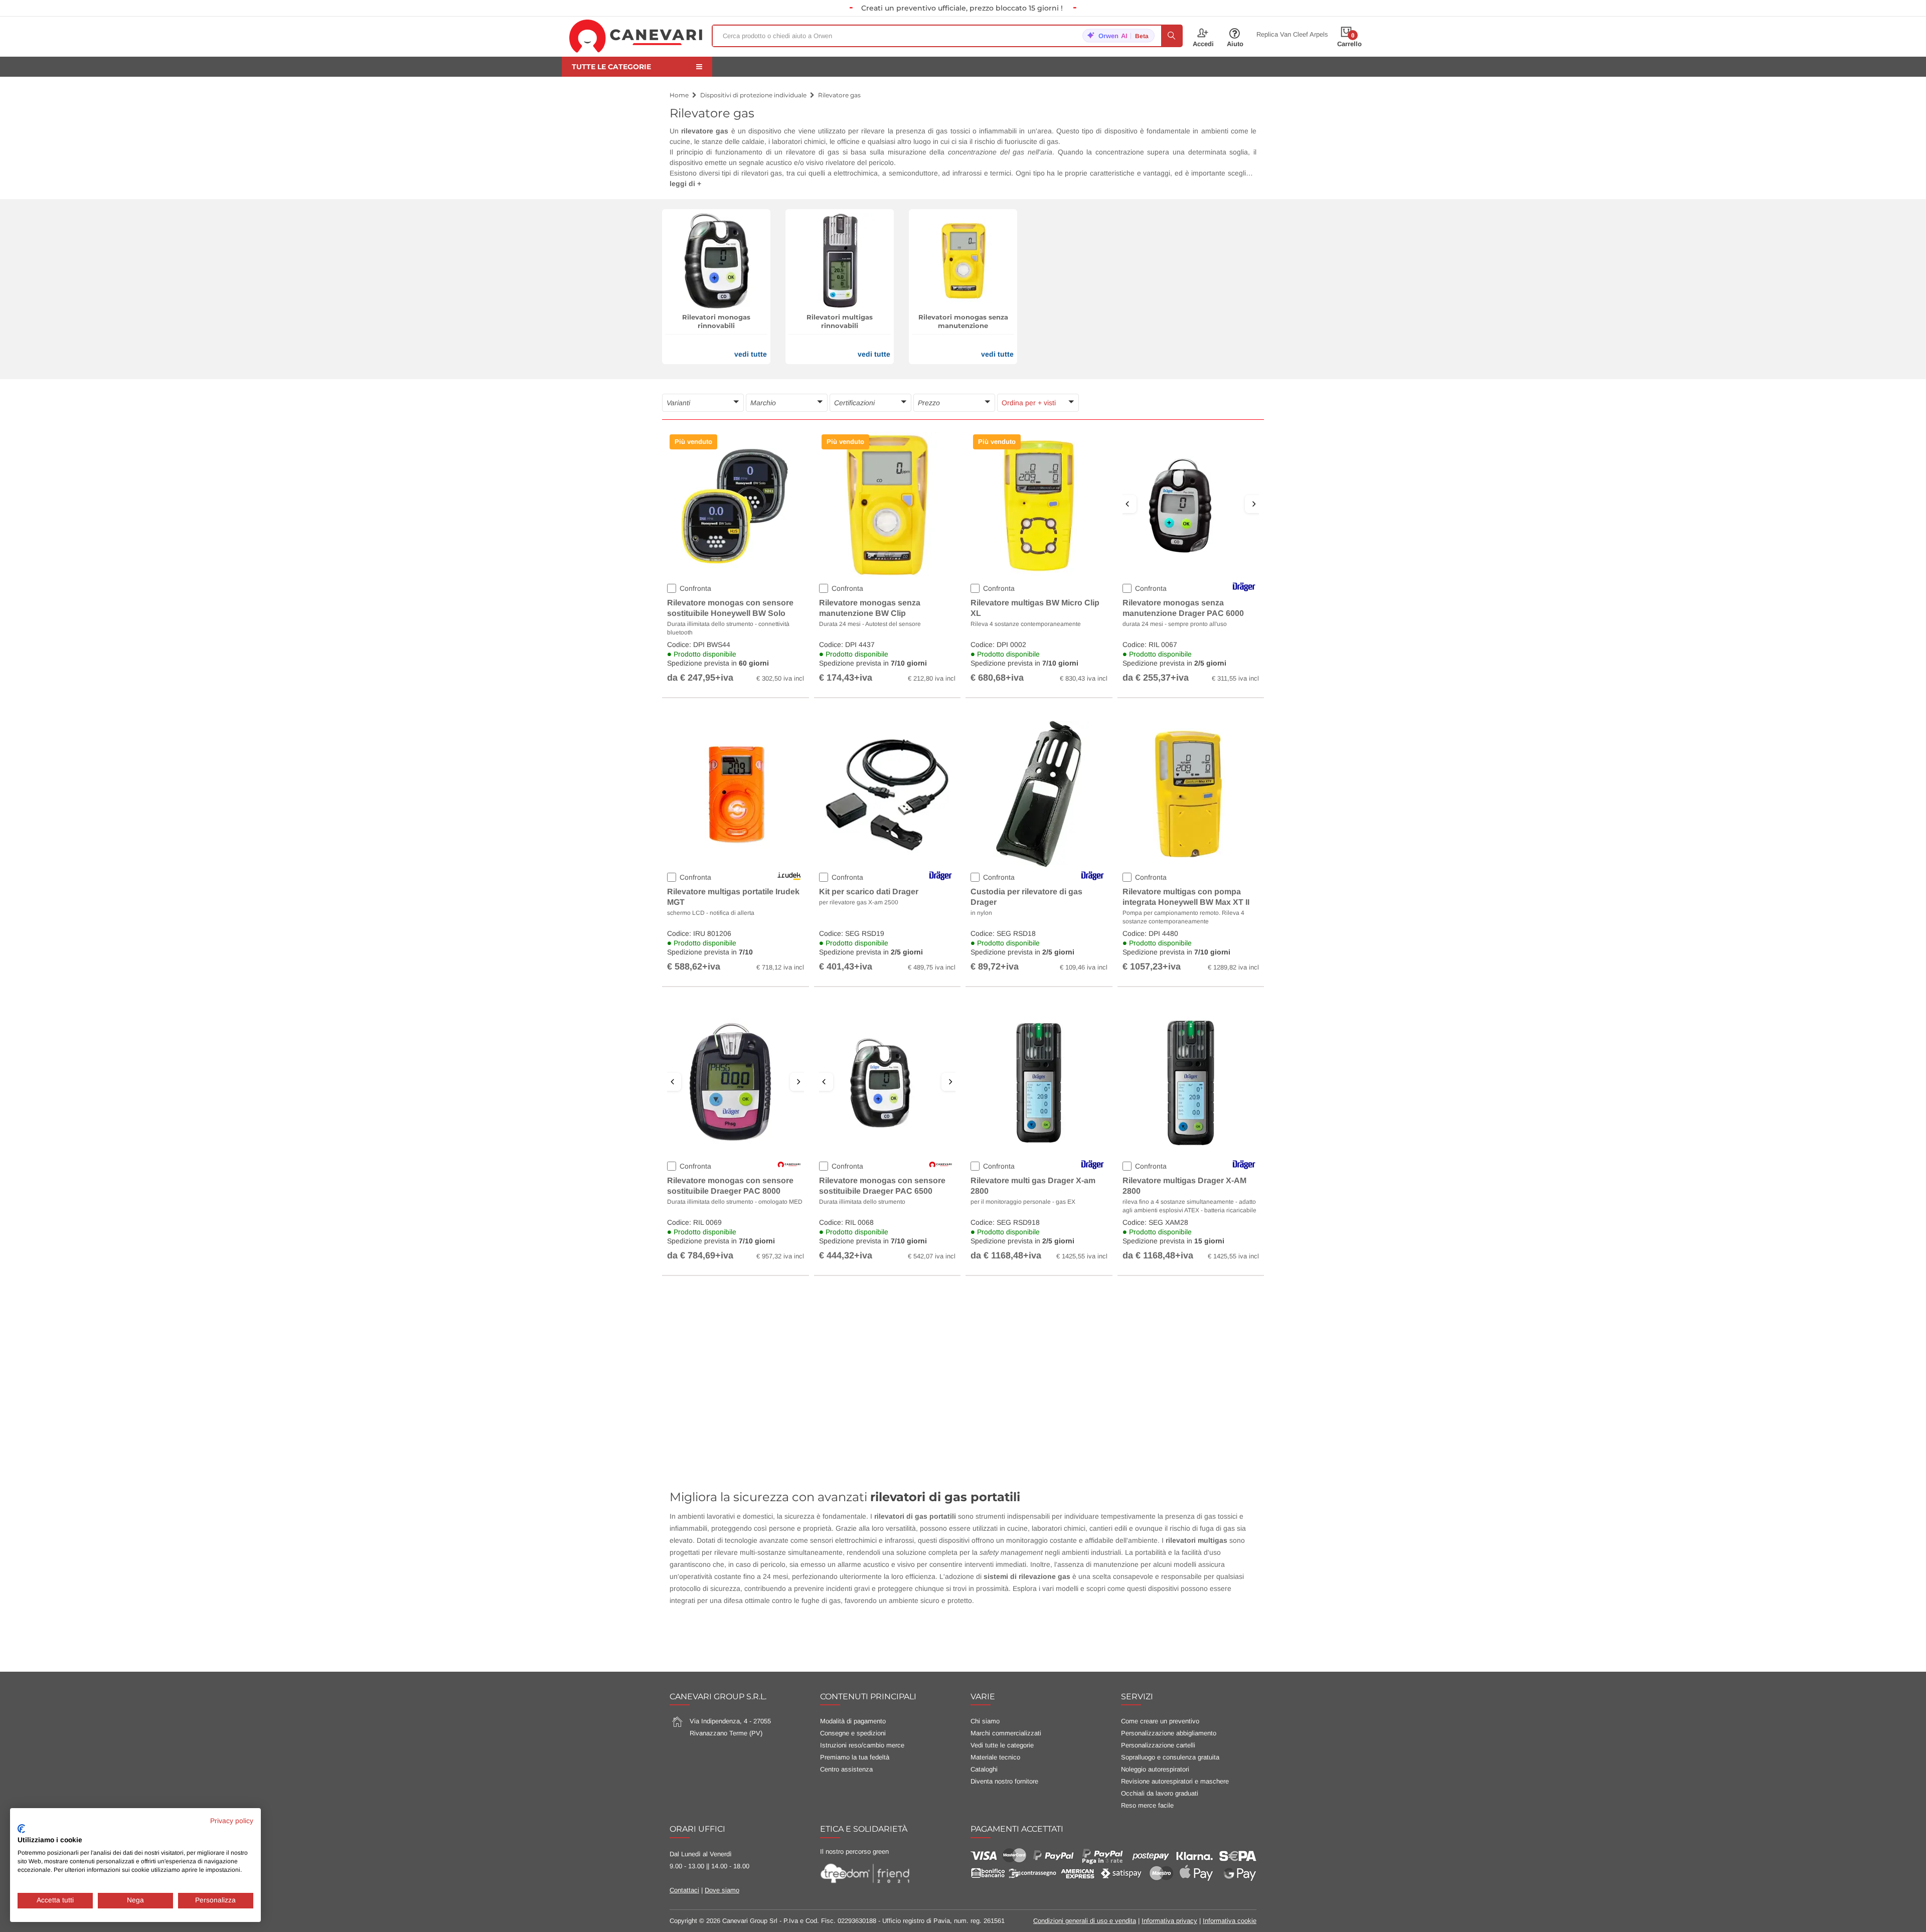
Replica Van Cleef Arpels (1292, 35)
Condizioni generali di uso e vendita (1085, 1921)
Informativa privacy (1169, 1921)
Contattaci (684, 1890)
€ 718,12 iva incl (780, 967)
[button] (703, 403)
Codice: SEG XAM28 (1191, 1239)
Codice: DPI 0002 (1039, 662)
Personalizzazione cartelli (1158, 1745)
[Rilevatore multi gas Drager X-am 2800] (1039, 1082)
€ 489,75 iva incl (932, 967)
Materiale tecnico (995, 1757)
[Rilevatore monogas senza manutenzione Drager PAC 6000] (1191, 505)
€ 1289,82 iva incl (1233, 967)
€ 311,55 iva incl (1235, 678)
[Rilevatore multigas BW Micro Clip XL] (1039, 505)
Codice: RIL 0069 (736, 1239)
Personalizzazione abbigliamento (1169, 1733)
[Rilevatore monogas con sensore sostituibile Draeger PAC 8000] (736, 1083)
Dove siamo (722, 1890)
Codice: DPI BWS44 (736, 662)
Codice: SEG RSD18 (1039, 950)
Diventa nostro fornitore (1004, 1781)
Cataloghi (984, 1769)
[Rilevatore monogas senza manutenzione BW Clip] (887, 505)
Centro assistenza (846, 1769)
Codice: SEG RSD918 (1039, 1239)
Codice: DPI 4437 (888, 662)
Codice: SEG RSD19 (888, 950)
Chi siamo (985, 1721)
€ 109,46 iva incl (1084, 967)
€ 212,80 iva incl (932, 678)
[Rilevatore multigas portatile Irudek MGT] (735, 793)
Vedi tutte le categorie (1002, 1745)
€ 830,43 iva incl (1084, 678)
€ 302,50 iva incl (780, 678)
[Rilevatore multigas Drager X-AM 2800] (1191, 1082)
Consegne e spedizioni (853, 1733)
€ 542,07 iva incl (932, 1256)
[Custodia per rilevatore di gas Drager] (1039, 793)
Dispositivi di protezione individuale (753, 95)
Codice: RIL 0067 (1191, 662)
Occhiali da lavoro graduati (1160, 1793)
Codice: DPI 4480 (1191, 950)
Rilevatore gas (839, 95)
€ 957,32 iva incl (780, 1256)
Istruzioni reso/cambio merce (862, 1745)
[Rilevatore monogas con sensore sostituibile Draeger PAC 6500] (888, 1083)
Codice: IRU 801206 (736, 950)
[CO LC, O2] (703, 419)
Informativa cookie (1230, 1921)
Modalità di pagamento (853, 1721)
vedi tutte (751, 354)
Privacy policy (232, 1821)
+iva (724, 678)
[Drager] (787, 419)
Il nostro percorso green (854, 1851)
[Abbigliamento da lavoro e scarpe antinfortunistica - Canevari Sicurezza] (636, 36)
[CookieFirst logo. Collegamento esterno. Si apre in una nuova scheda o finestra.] (21, 1829)
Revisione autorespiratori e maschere (1175, 1781)
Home (679, 95)
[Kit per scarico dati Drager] (887, 793)
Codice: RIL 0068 (888, 1239)
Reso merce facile (1147, 1805)
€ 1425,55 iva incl (1082, 1256)
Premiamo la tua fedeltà (855, 1757)
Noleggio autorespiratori (1155, 1769)
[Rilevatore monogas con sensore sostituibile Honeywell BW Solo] (735, 505)
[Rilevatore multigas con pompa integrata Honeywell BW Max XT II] (1191, 793)
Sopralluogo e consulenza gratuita (1170, 1757)
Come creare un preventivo (1160, 1721)
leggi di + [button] (685, 184)
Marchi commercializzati (1006, 1733)
